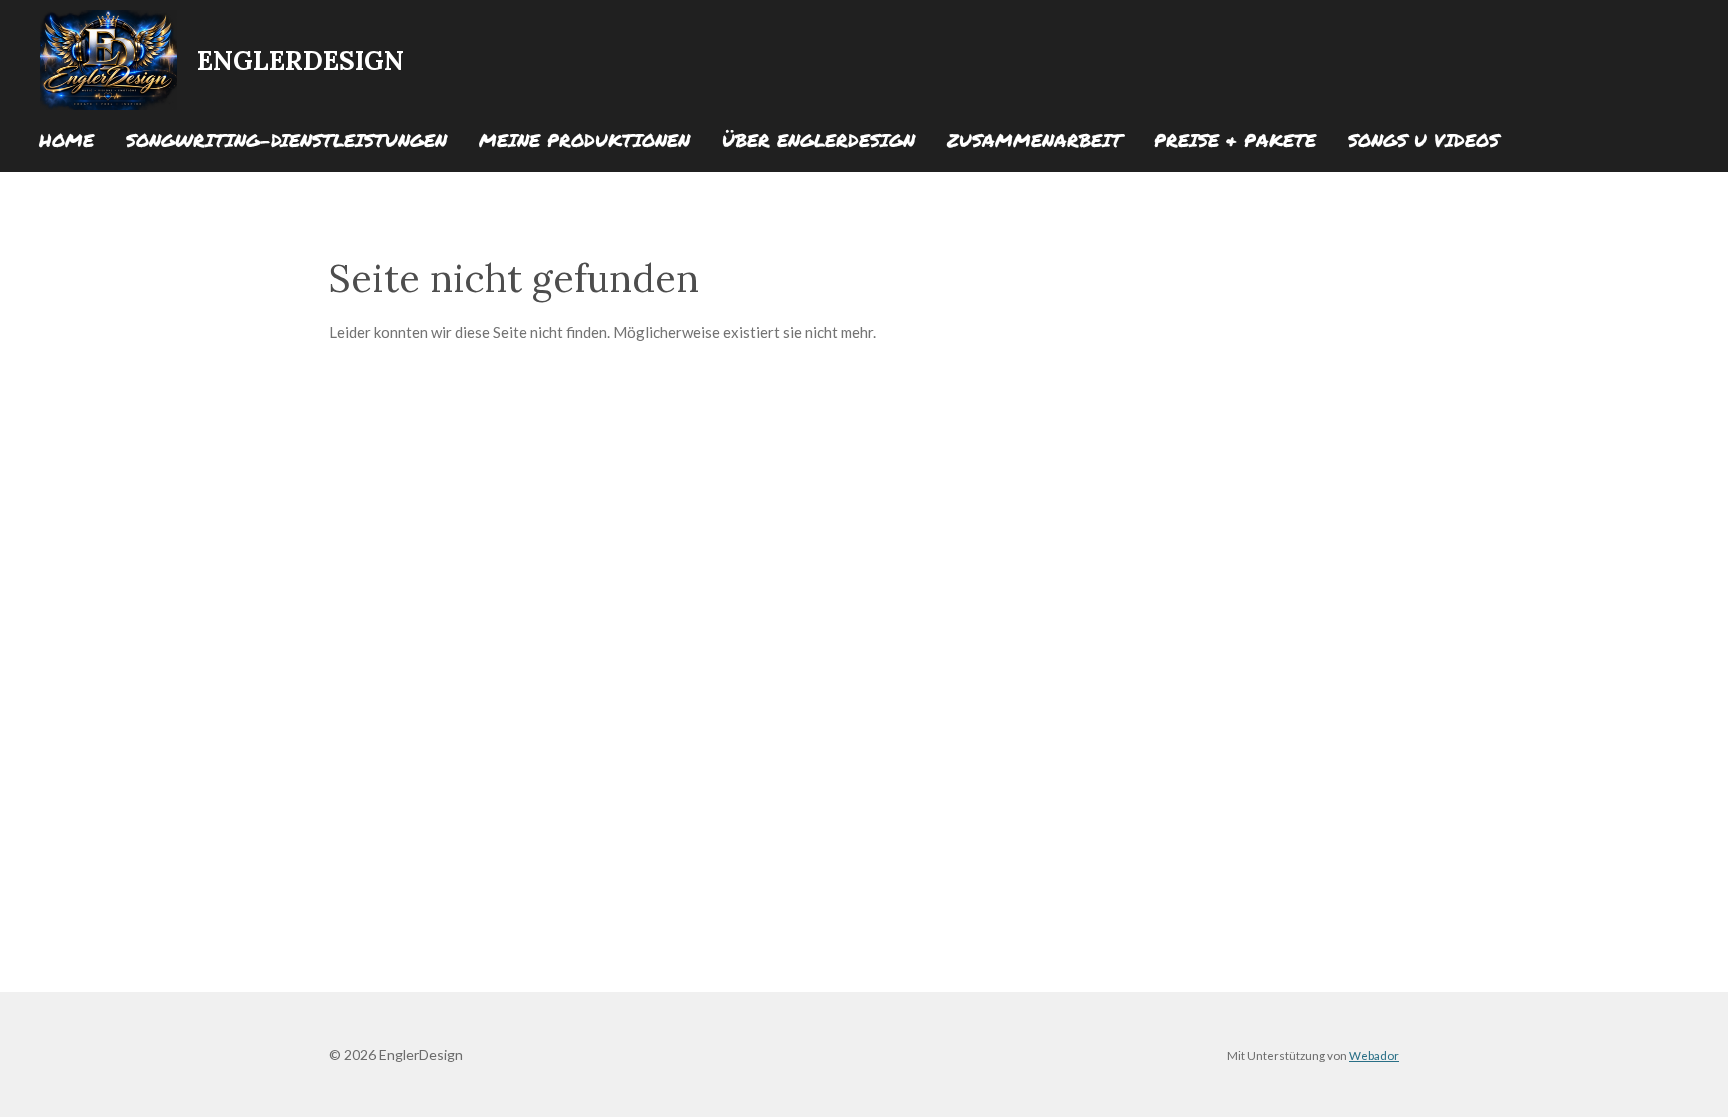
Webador (1374, 1055)
